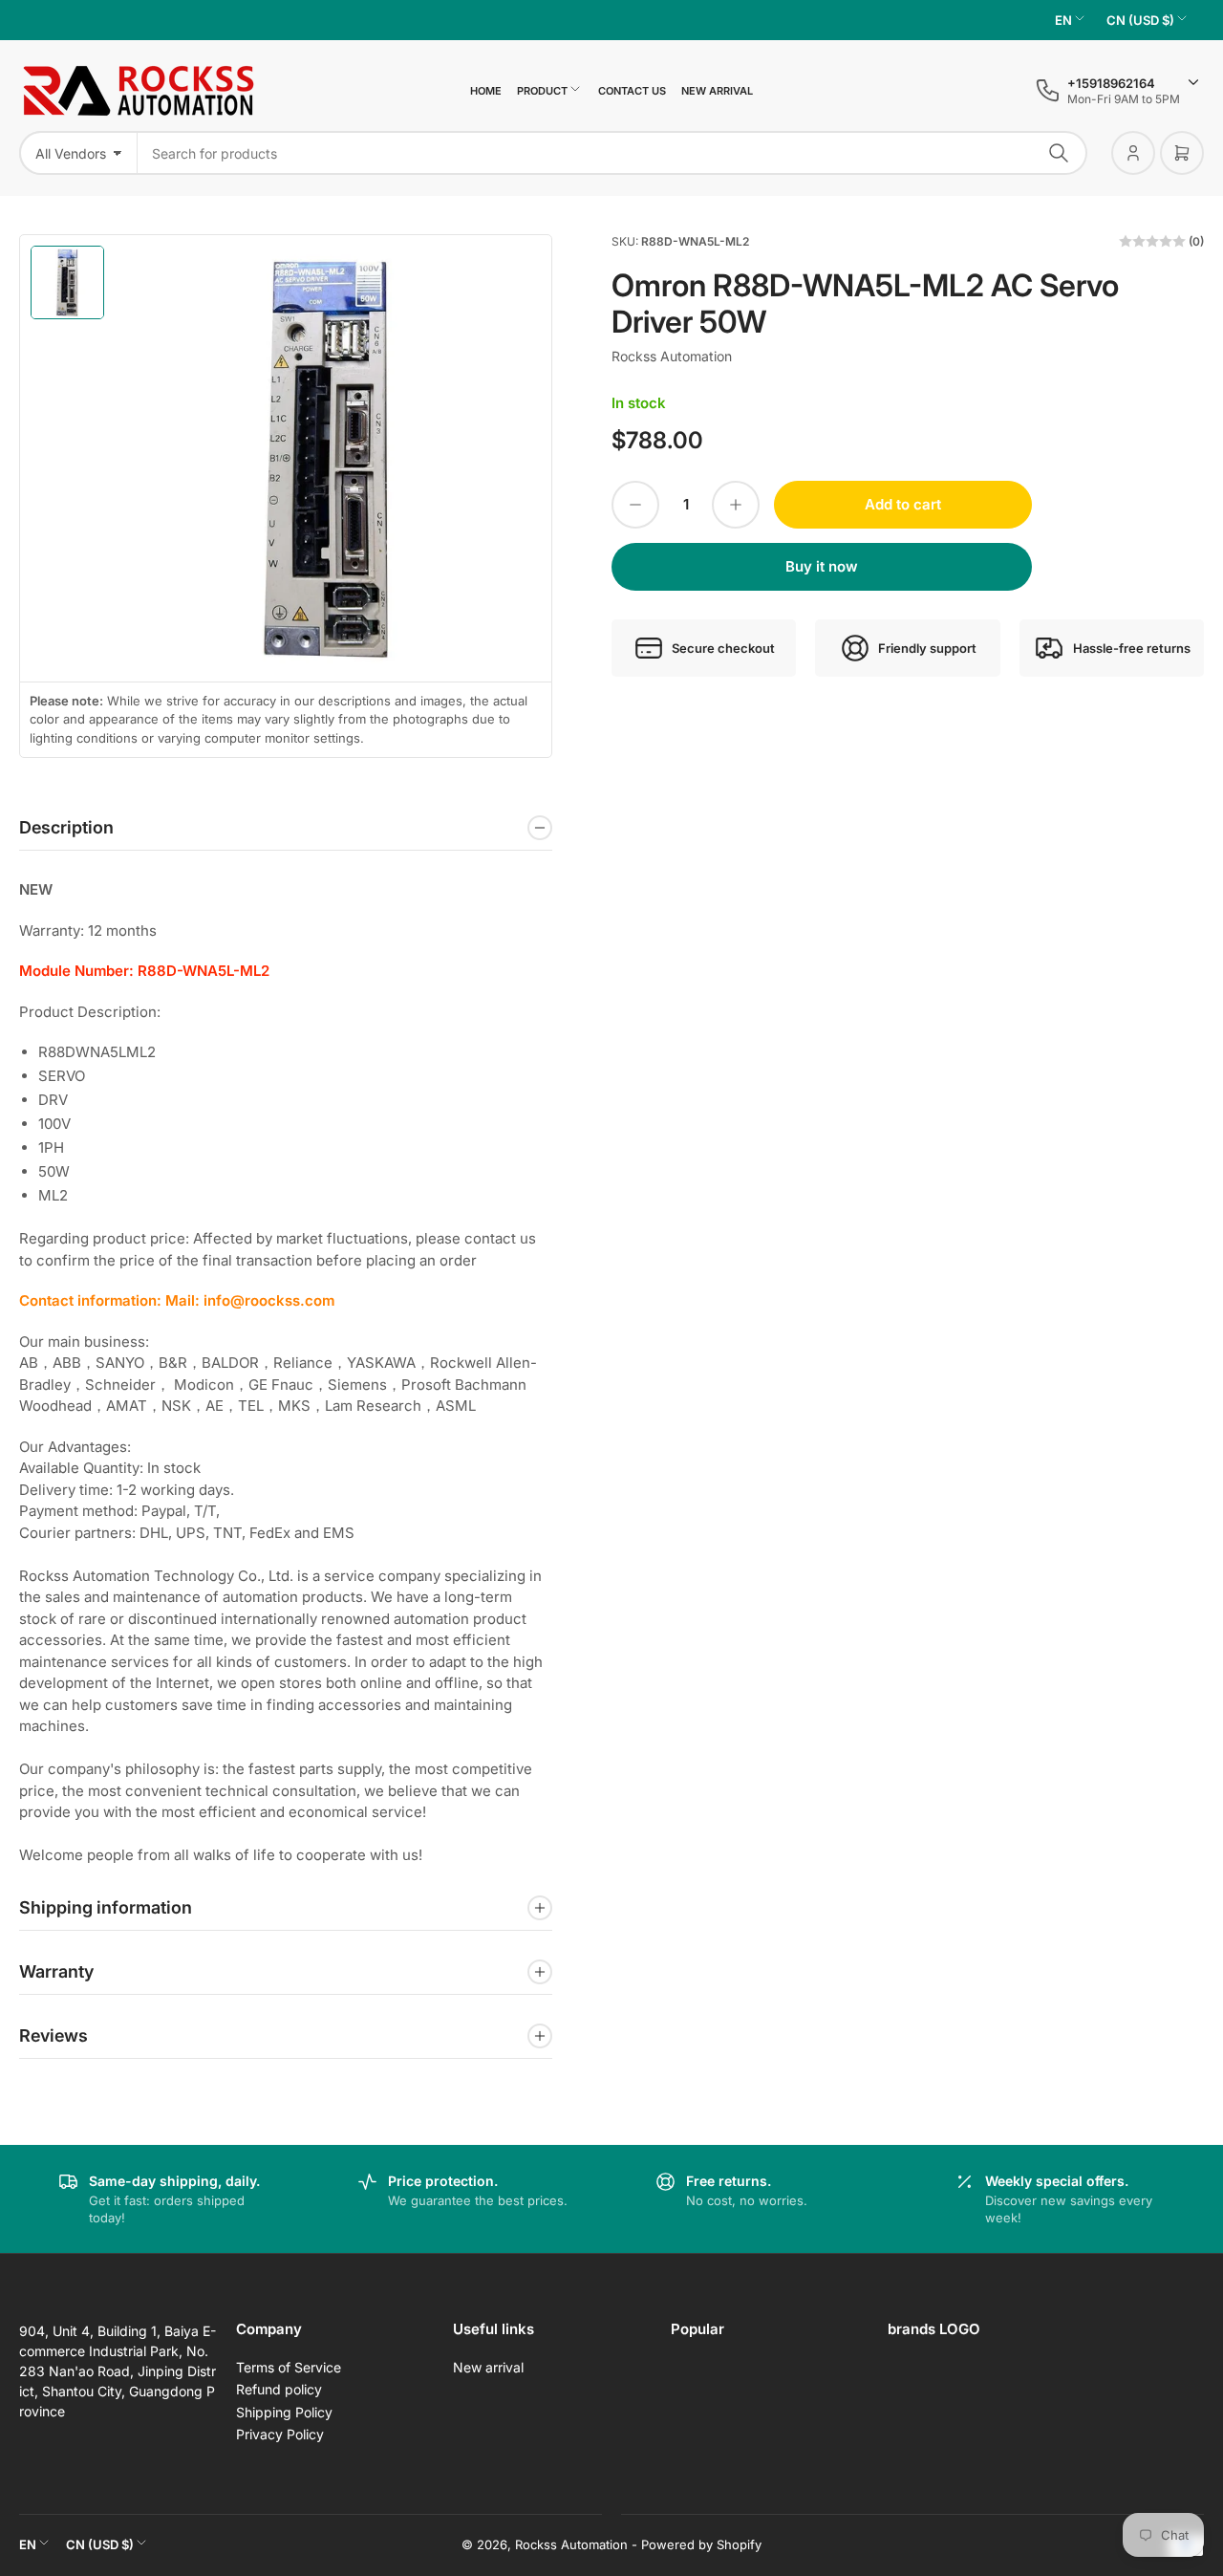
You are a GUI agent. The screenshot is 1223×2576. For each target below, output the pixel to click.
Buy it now (822, 566)
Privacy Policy (280, 2434)
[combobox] (612, 153)
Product (542, 91)
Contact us (632, 91)
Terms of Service (289, 2367)
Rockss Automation (672, 356)
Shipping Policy (284, 2412)
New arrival (717, 91)
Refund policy (279, 2389)
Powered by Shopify (701, 2544)
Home (486, 91)
